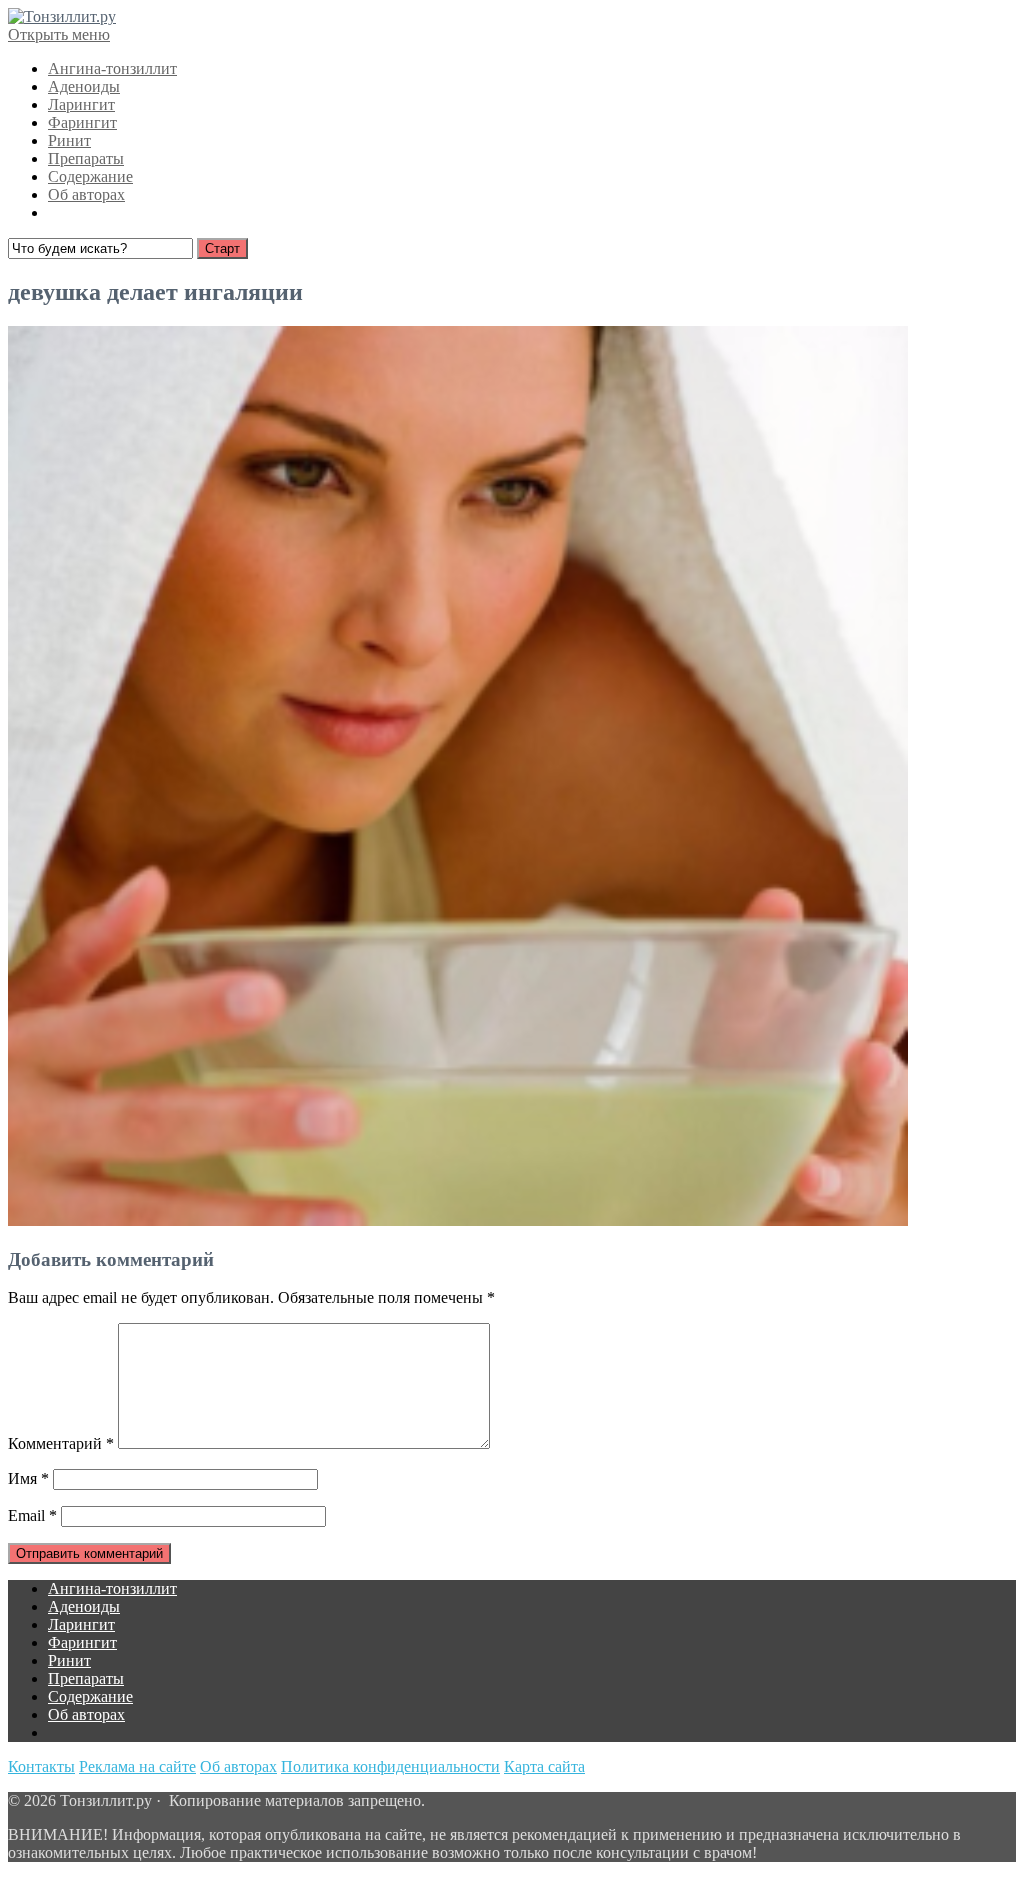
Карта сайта (544, 1766)
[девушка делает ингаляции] (458, 1220)
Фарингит (82, 122)
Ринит (69, 140)
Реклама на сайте (137, 1766)
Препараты (86, 158)
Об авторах (86, 194)
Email (32, 1515)
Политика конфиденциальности (390, 1766)
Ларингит (81, 104)
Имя (28, 1478)
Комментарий (61, 1443)
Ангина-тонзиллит (112, 68)
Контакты (41, 1766)
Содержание (90, 176)
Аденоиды (84, 86)
